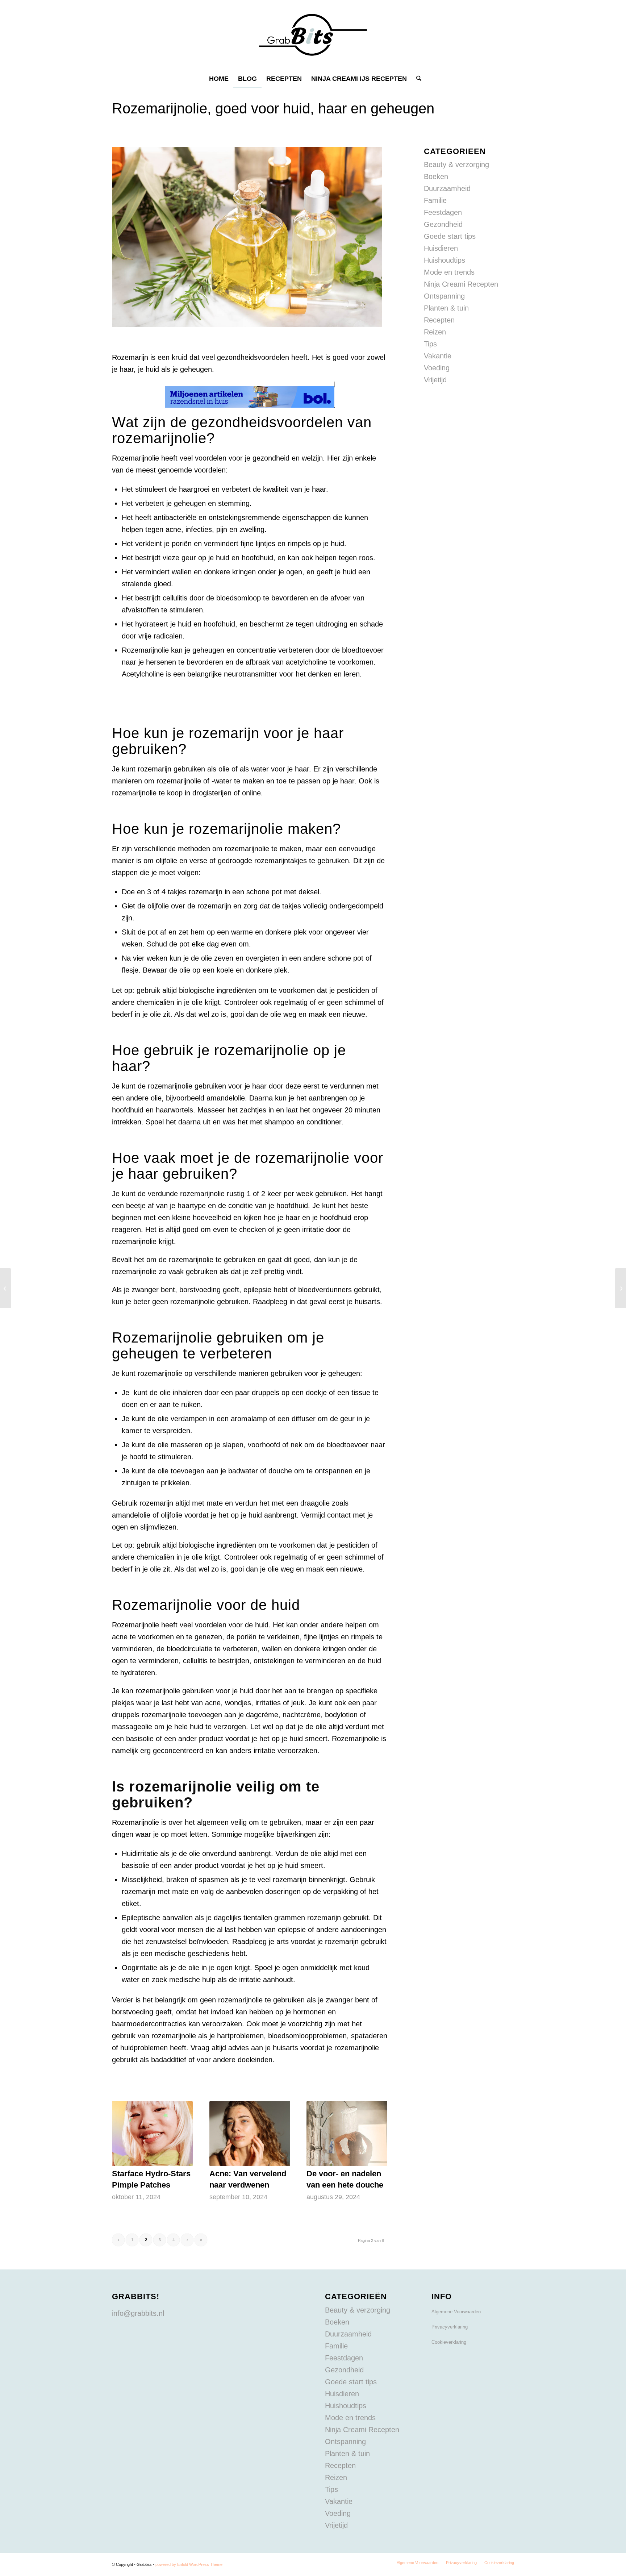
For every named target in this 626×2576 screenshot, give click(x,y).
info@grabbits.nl (138, 2313)
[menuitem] (219, 79)
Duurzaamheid (447, 188)
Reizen (435, 332)
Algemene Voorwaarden (456, 2312)
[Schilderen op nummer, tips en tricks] (6, 1288)
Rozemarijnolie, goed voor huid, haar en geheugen (273, 108)
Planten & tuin (446, 308)
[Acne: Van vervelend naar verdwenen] (250, 2134)
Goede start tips (450, 236)
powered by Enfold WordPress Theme (189, 2564)
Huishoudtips (445, 260)
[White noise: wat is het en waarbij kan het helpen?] (620, 1288)
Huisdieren (441, 248)
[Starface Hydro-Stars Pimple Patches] (152, 2134)
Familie (435, 200)
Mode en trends (449, 272)
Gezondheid (443, 224)
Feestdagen (443, 212)
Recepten (439, 320)
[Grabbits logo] (313, 35)
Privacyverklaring (450, 2327)
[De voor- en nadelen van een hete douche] (347, 2134)
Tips (430, 344)
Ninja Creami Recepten (461, 284)
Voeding (437, 368)
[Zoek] (416, 79)
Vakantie (438, 356)
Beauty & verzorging (456, 165)
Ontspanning (444, 296)
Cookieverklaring (449, 2342)
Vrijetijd (435, 380)
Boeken (436, 176)
